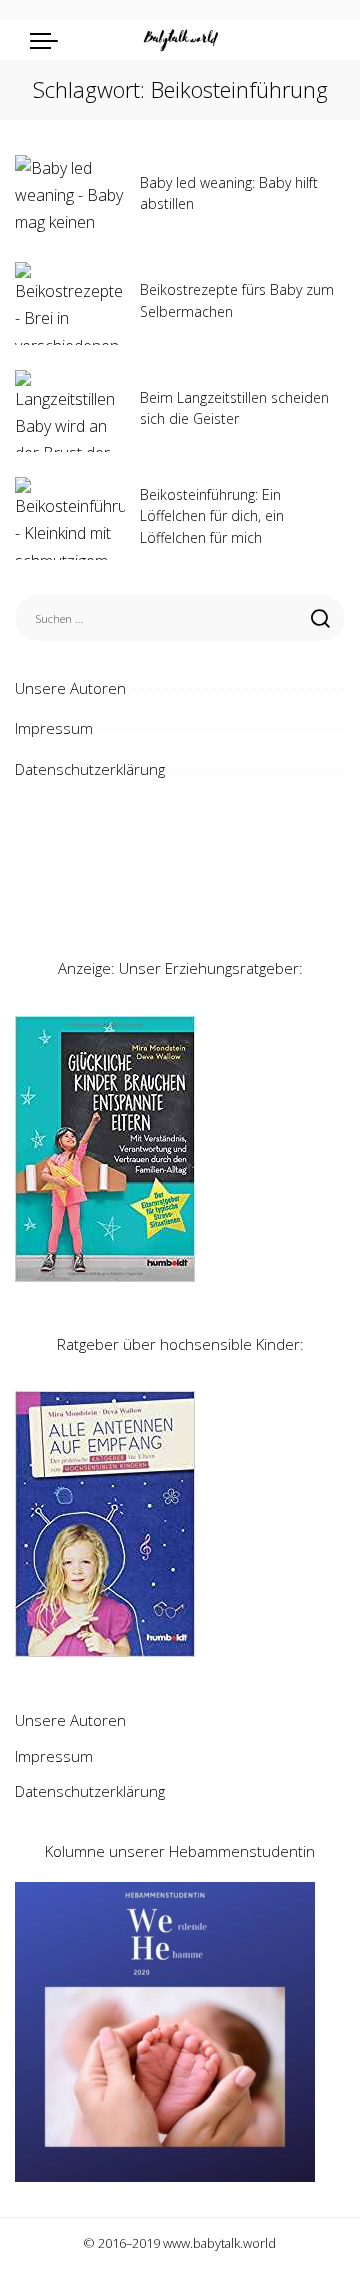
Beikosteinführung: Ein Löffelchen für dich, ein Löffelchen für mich (212, 516)
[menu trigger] (49, 40)
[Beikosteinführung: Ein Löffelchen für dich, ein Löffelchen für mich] (70, 518)
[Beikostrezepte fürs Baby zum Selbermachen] (70, 303)
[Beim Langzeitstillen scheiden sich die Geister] (70, 411)
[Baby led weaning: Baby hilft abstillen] (70, 196)
